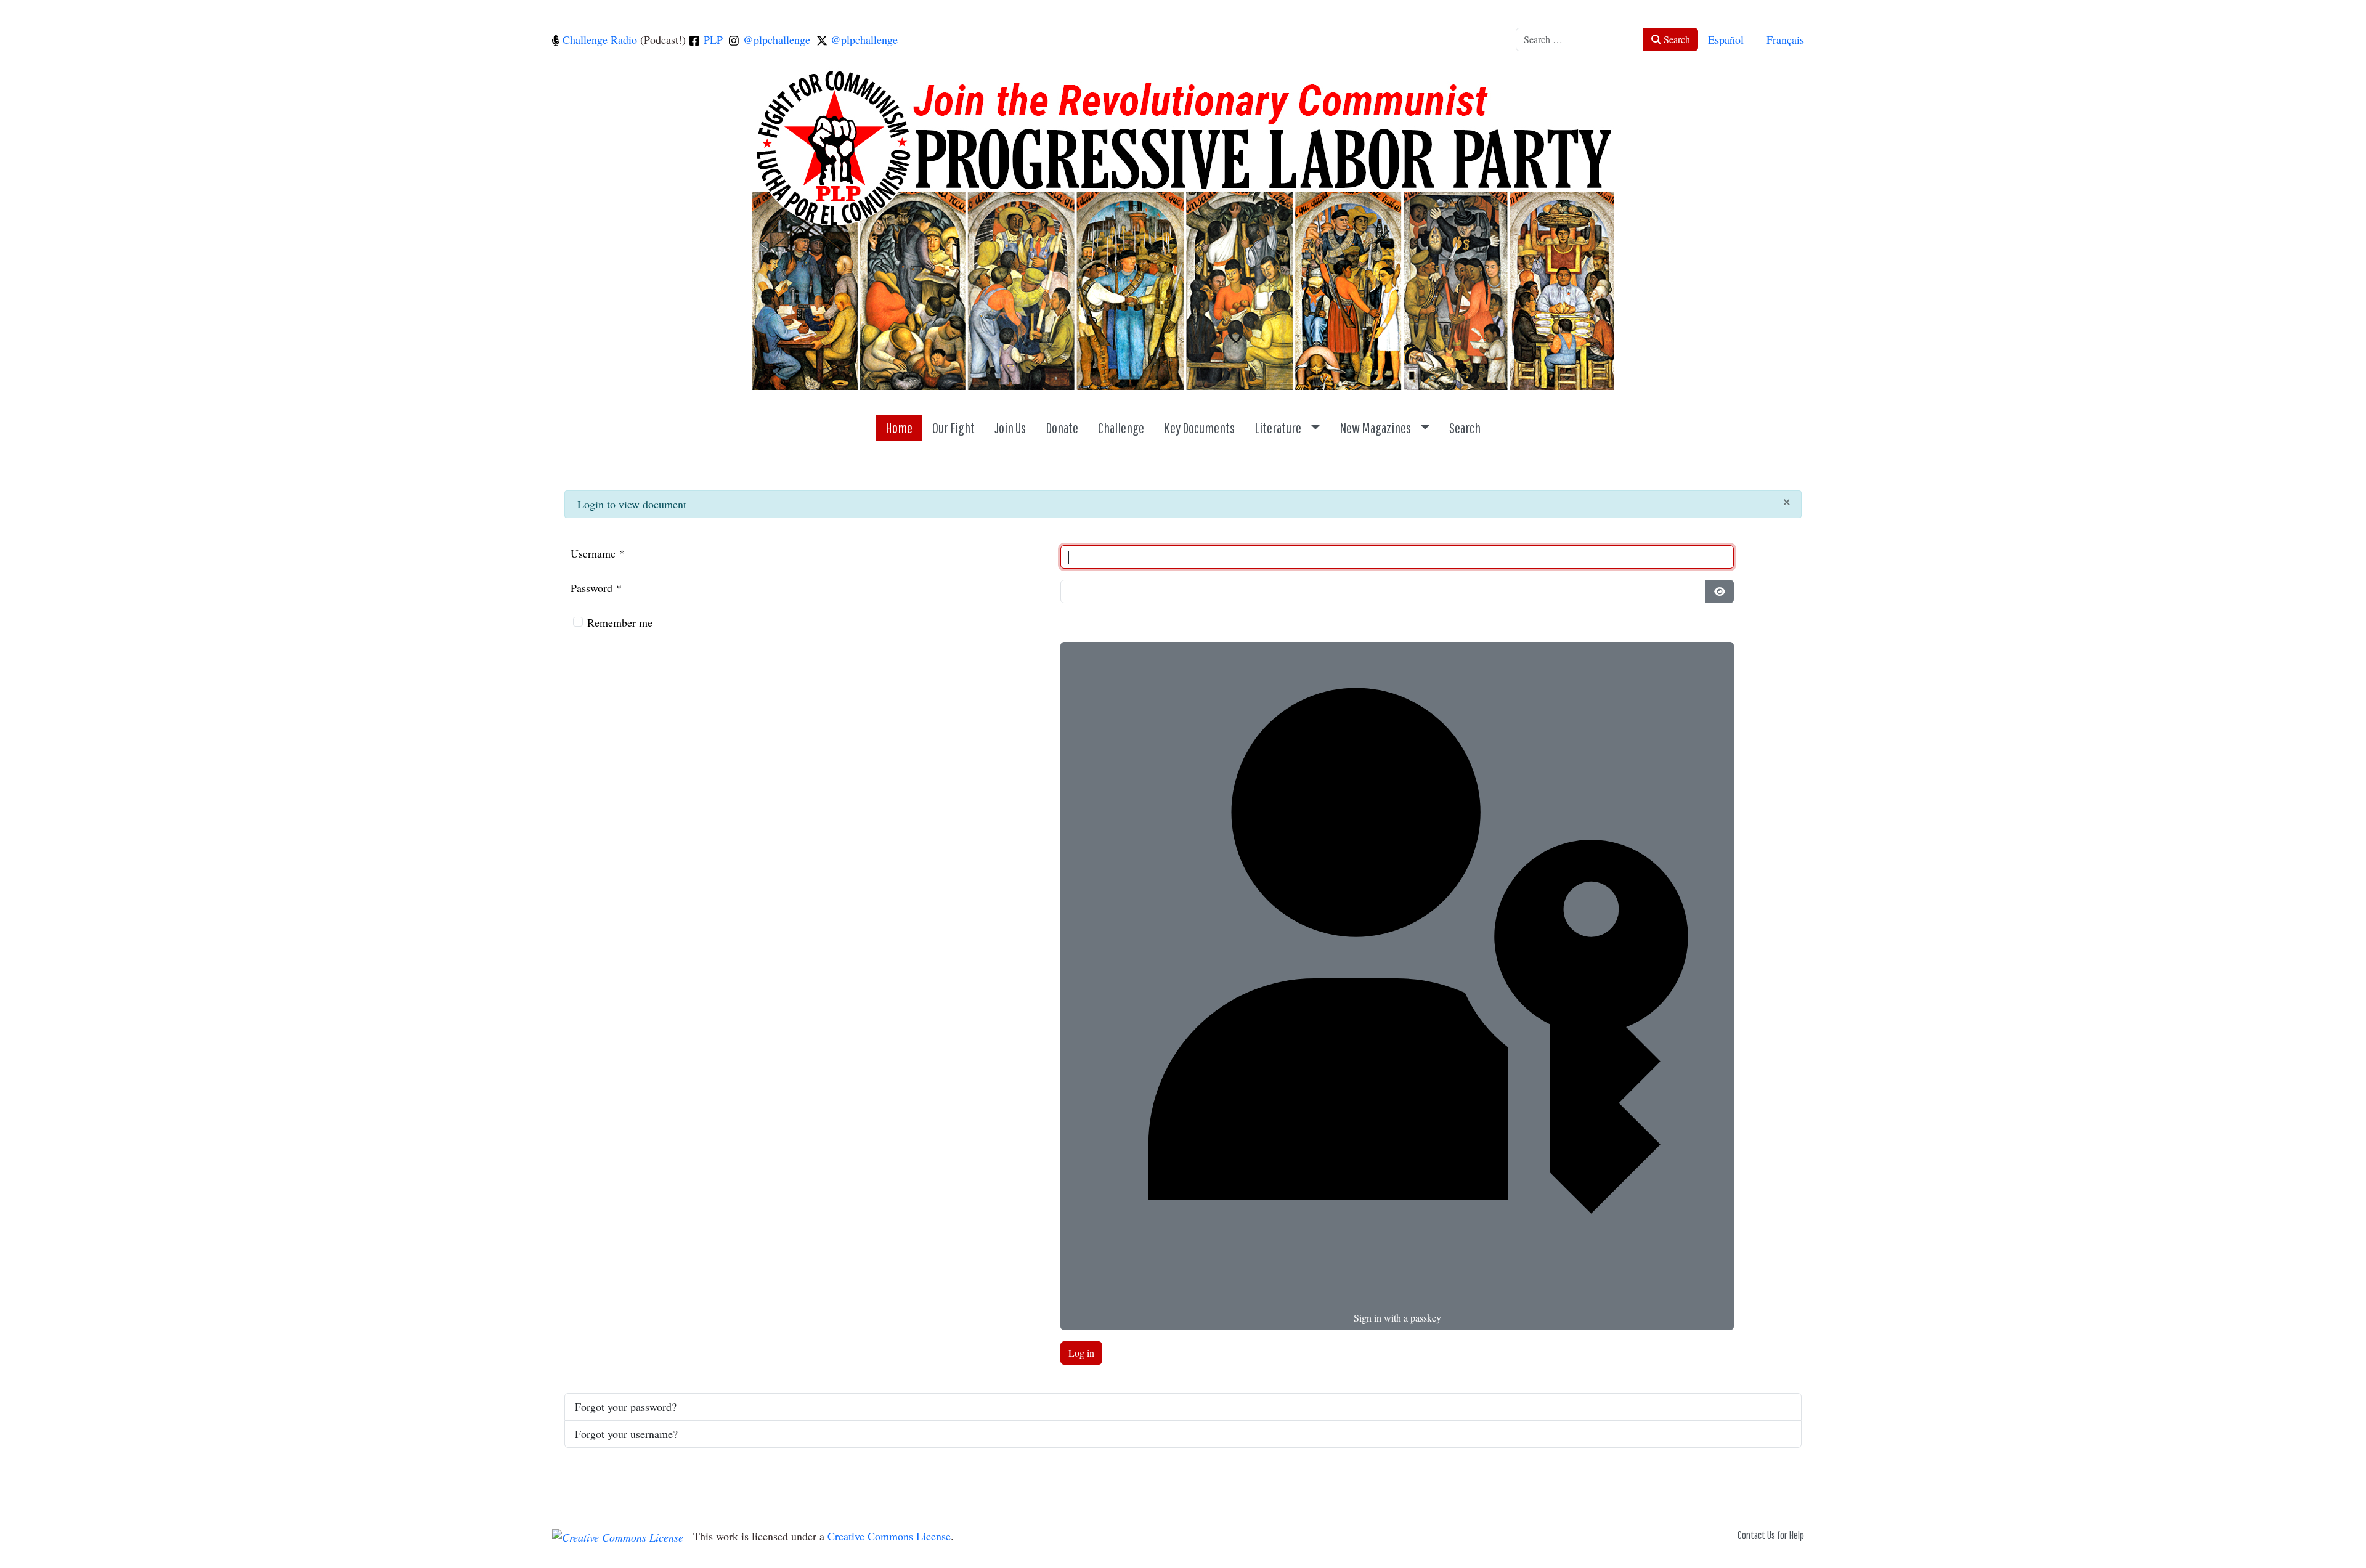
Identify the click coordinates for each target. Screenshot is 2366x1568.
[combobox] (1580, 39)
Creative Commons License (889, 1536)
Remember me (620, 622)
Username (598, 553)
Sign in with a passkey (1397, 1318)
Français (1785, 39)
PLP (712, 39)
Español (1726, 39)
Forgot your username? (626, 1434)
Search (1676, 39)
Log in (1081, 1353)
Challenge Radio (598, 39)
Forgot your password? (626, 1407)
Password (596, 588)
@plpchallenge (775, 39)
